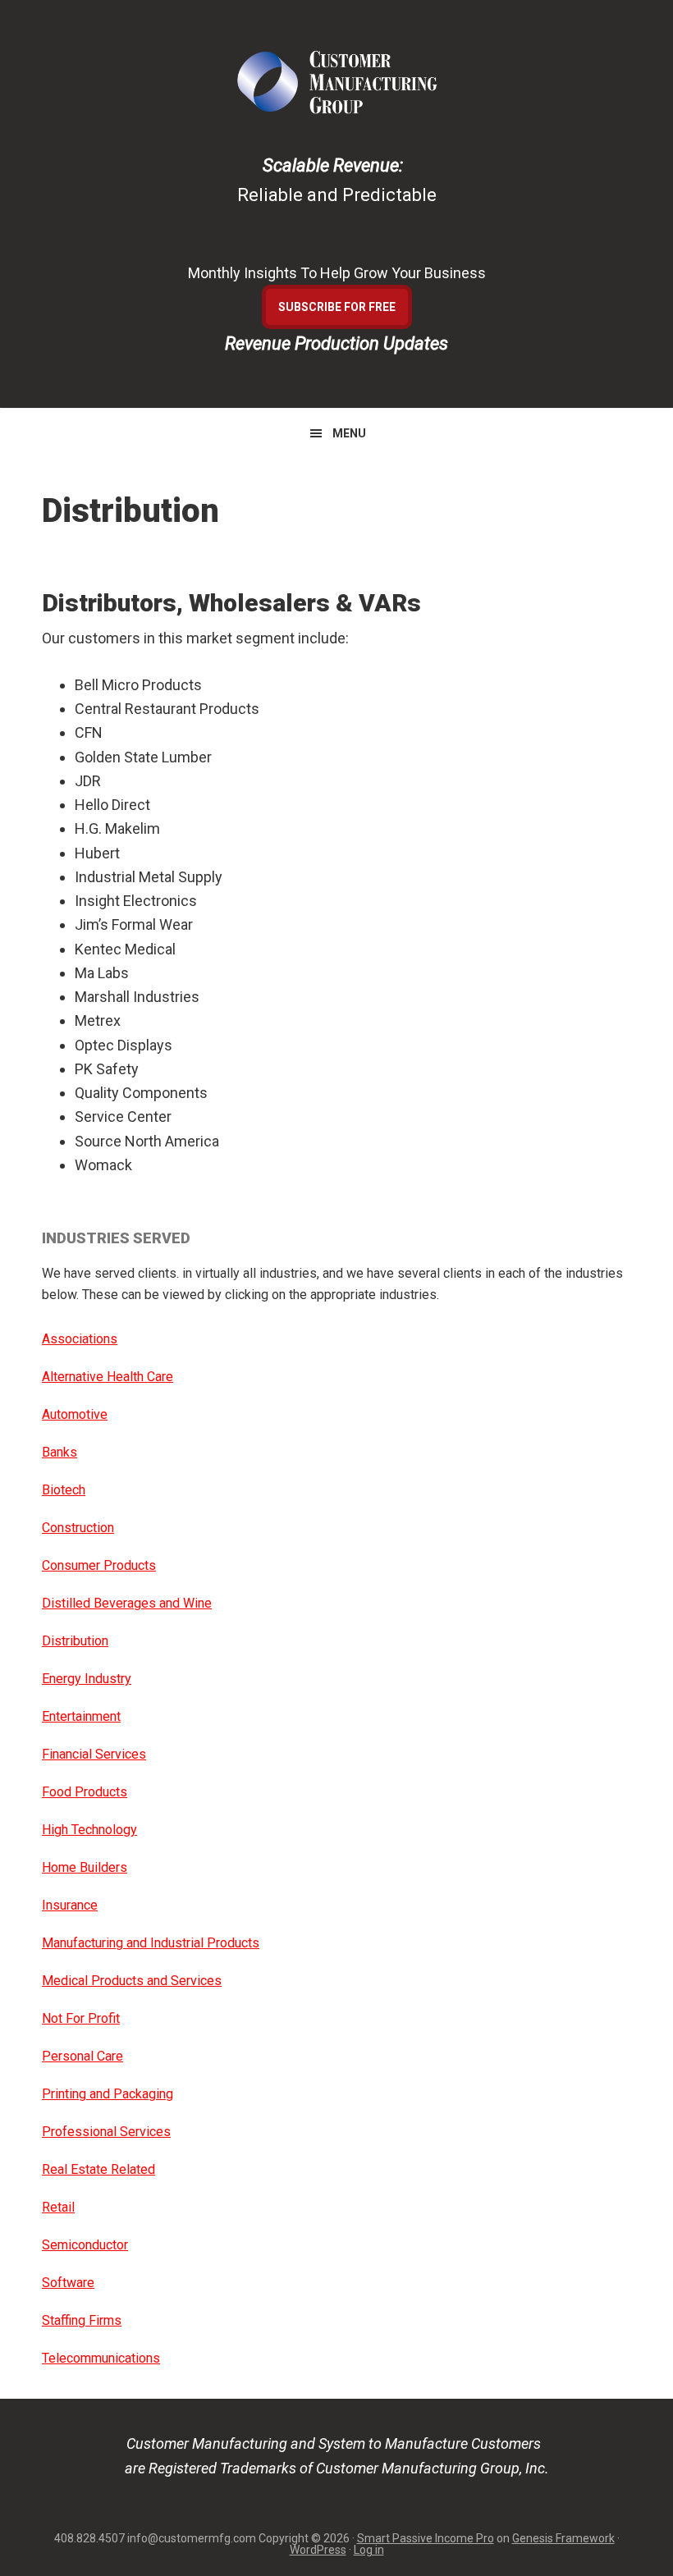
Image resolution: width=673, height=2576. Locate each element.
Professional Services (106, 2132)
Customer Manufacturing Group (336, 82)
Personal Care (82, 2056)
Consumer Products (99, 1565)
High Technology (89, 1830)
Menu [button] (349, 433)
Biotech (64, 1490)
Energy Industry (87, 1679)
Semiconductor (85, 2245)
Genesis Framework (563, 2538)
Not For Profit (81, 2018)
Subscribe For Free (337, 307)
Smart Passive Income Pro (426, 2538)
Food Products (85, 1792)
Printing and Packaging (108, 2094)
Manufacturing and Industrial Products (151, 1943)
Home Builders (85, 1867)
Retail (58, 2207)
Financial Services (94, 1754)
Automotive (75, 1414)
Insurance (70, 1905)
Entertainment (81, 1716)
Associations (80, 1339)
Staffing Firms (82, 2320)
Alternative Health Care (108, 1377)
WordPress (318, 2550)
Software (68, 2283)
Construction (78, 1528)
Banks (60, 1452)
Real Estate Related (98, 2169)
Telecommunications (101, 2358)
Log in (369, 2550)
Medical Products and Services (132, 1981)
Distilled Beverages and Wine (127, 1603)
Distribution (75, 1641)
